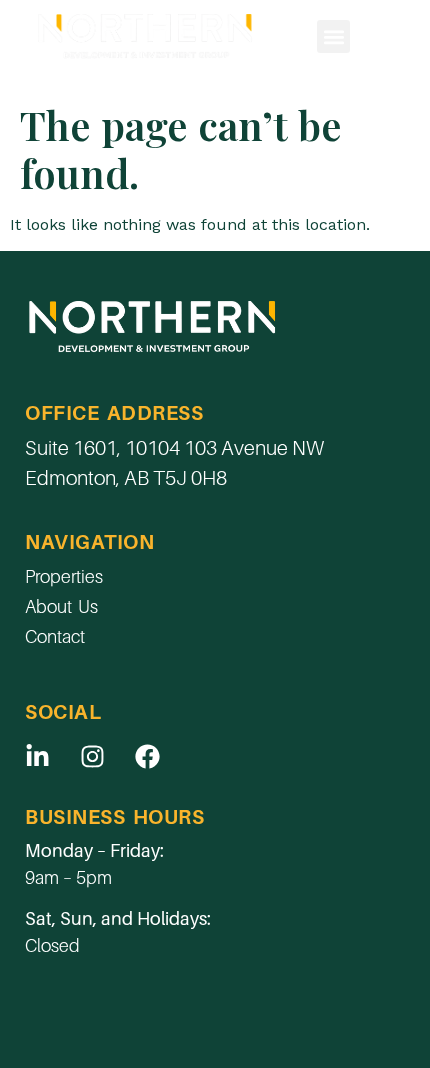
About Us (61, 606)
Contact (55, 636)
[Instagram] (92, 757)
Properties (64, 576)
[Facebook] (147, 757)
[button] (333, 36)
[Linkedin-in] (37, 757)
